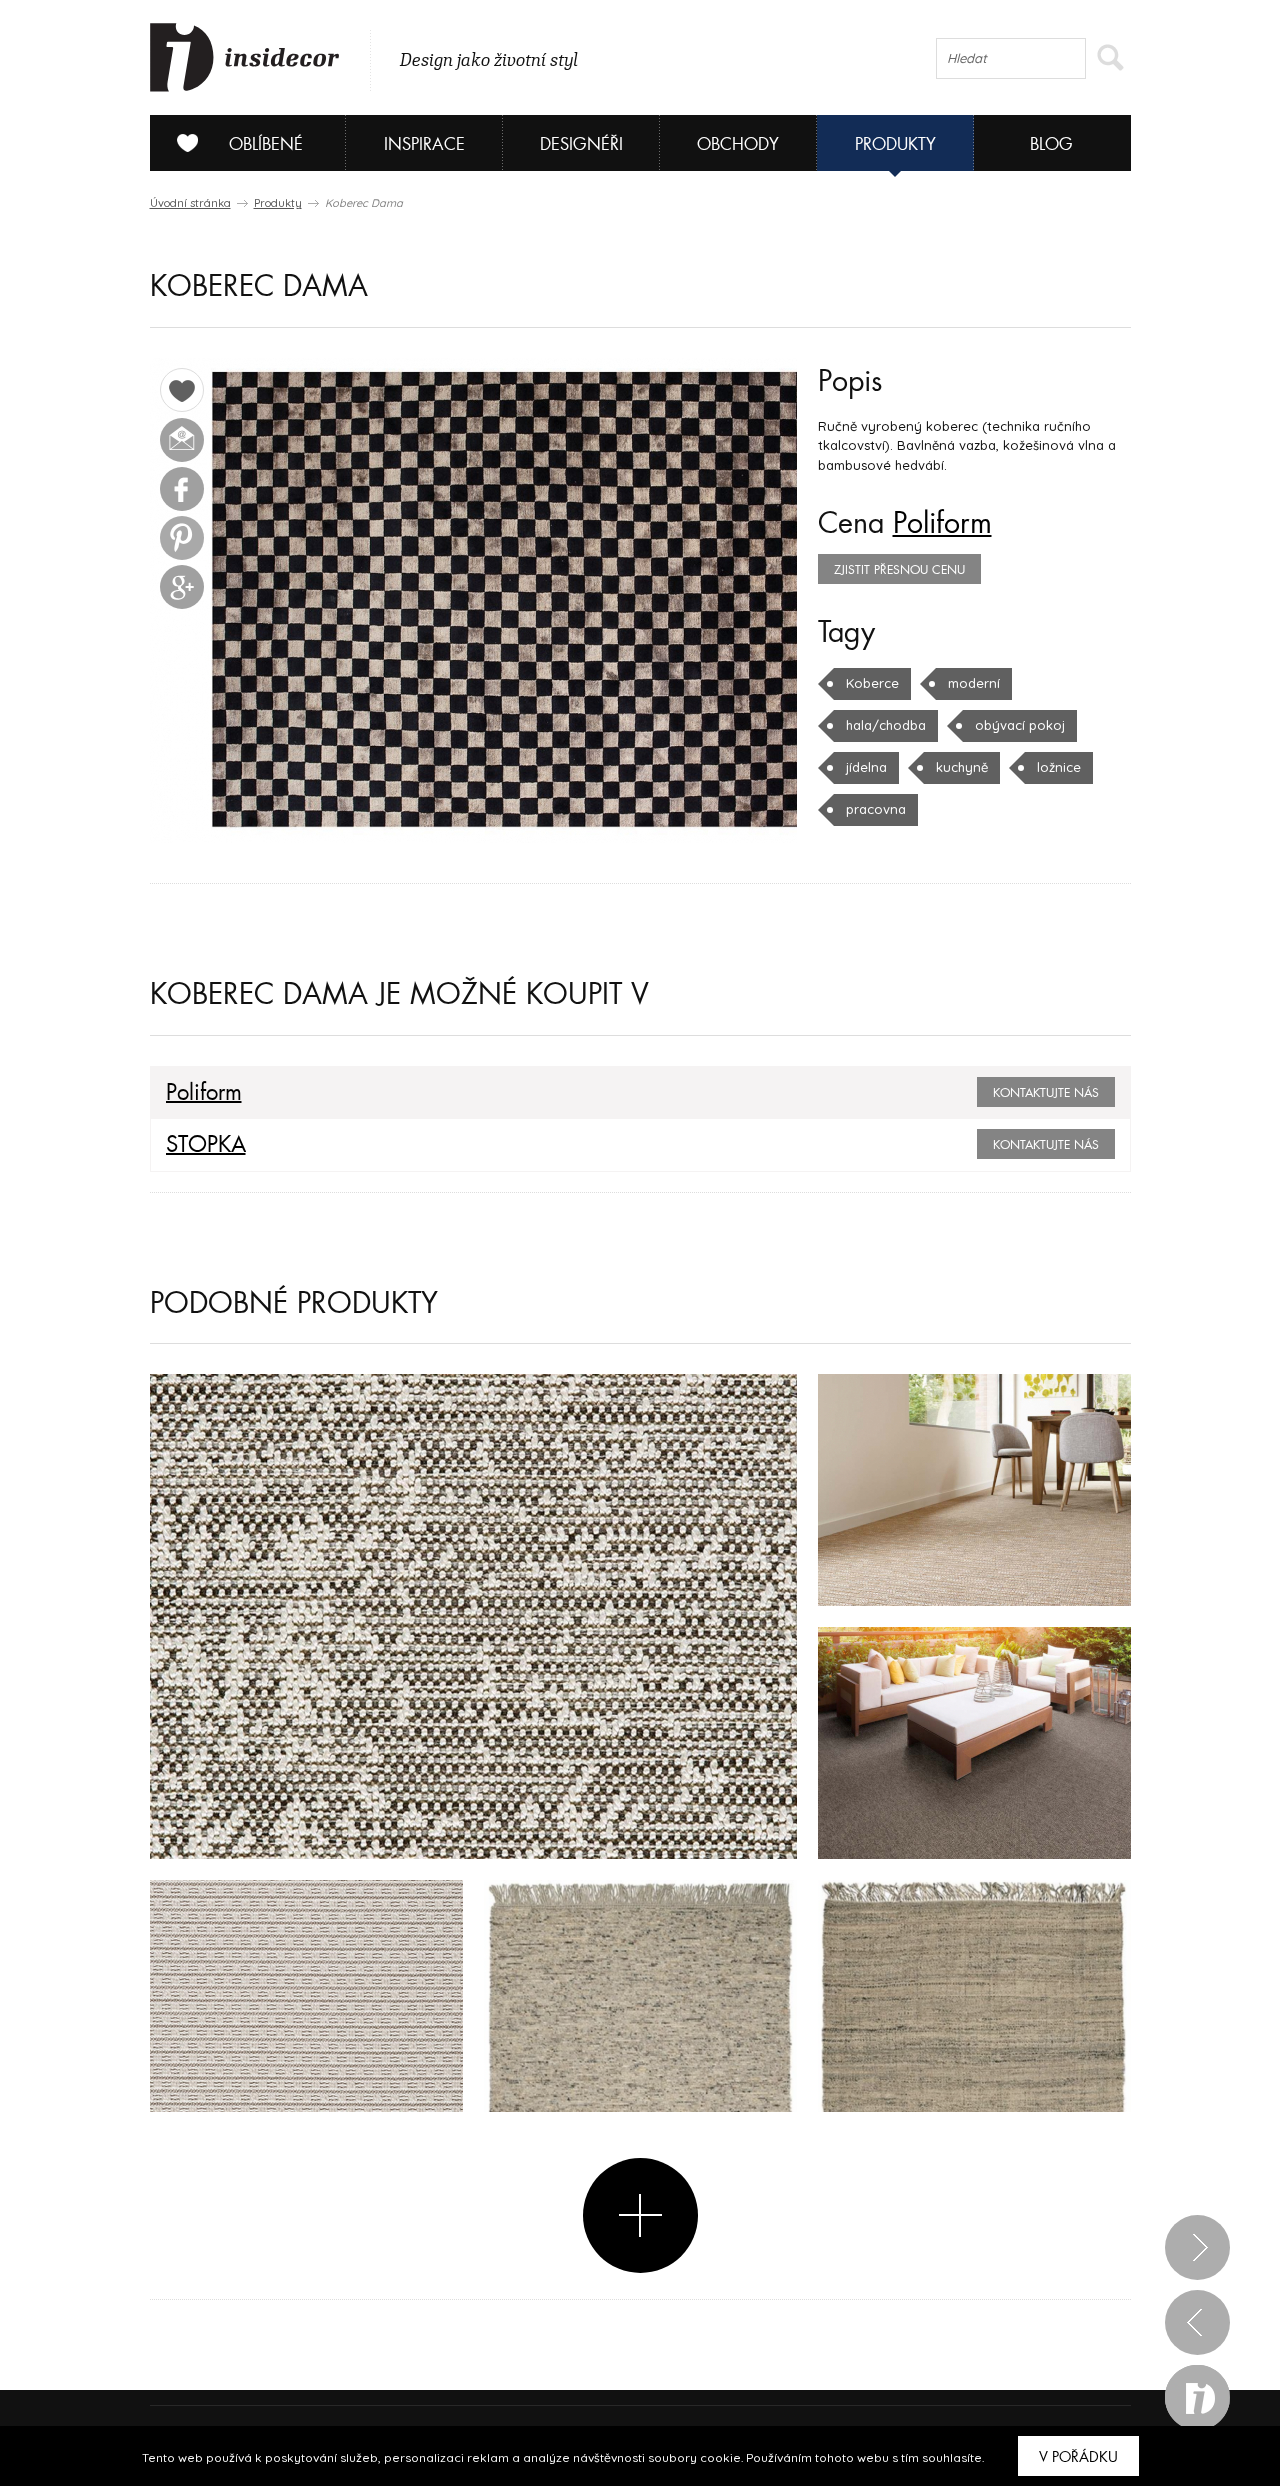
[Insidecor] (245, 58)
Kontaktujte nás (1046, 1093)
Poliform (942, 524)
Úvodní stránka (190, 203)
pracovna (876, 809)
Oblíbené (266, 144)
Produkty (895, 144)
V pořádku (1078, 2457)
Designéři (581, 144)
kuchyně (962, 767)
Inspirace (424, 144)
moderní (974, 683)
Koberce (872, 683)
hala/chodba (886, 725)
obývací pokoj (1020, 725)
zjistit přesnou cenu (899, 570)
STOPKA (206, 1145)
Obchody (738, 144)
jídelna (866, 767)
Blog (1051, 144)
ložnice (1059, 767)
